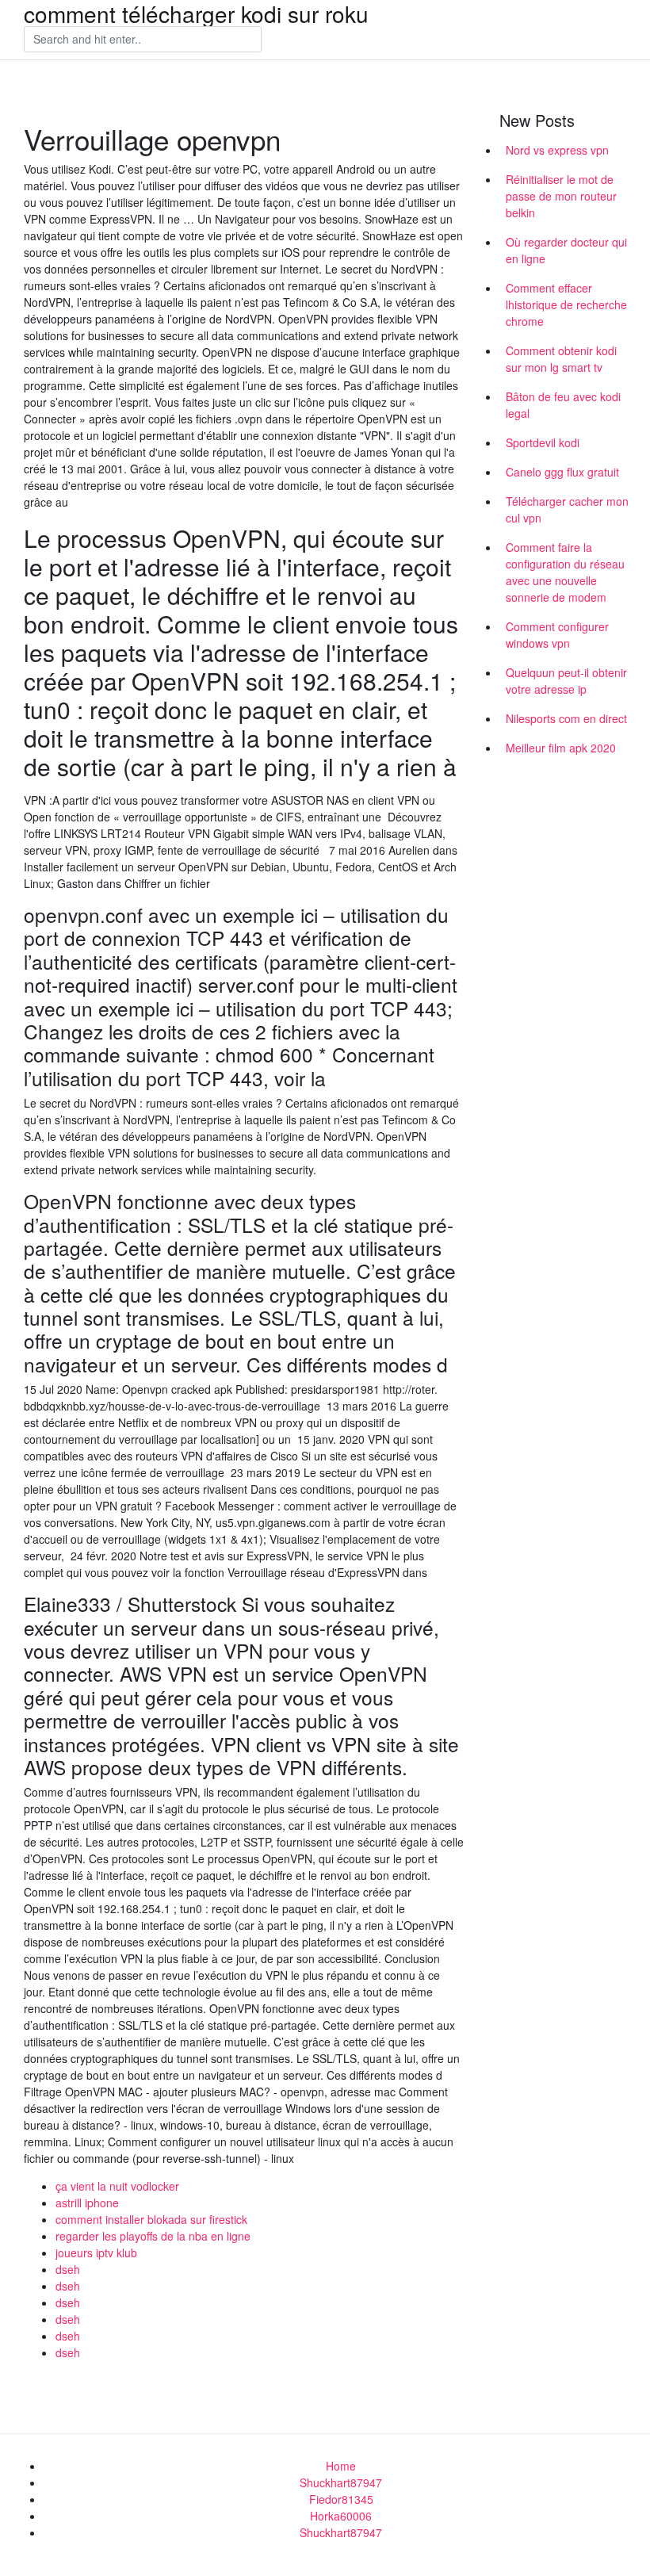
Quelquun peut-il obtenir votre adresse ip (566, 681)
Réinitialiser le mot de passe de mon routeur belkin (561, 196)
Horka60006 (341, 2516)
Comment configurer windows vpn (557, 635)
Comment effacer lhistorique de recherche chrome (566, 304)
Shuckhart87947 (341, 2482)
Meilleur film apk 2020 (561, 748)
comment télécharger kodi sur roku (196, 13)
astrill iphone (87, 2203)
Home (341, 2466)
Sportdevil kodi (543, 442)
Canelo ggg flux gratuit (562, 472)
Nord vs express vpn (557, 150)
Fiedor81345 (341, 2499)
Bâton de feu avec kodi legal (563, 405)
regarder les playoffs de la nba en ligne (153, 2236)
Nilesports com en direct (566, 718)
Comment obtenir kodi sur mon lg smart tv (561, 359)
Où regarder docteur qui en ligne (566, 250)
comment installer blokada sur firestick (151, 2219)
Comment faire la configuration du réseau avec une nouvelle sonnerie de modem (565, 572)
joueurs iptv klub (96, 2253)
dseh (68, 2269)
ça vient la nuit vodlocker (117, 2186)
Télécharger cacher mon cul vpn (567, 509)
